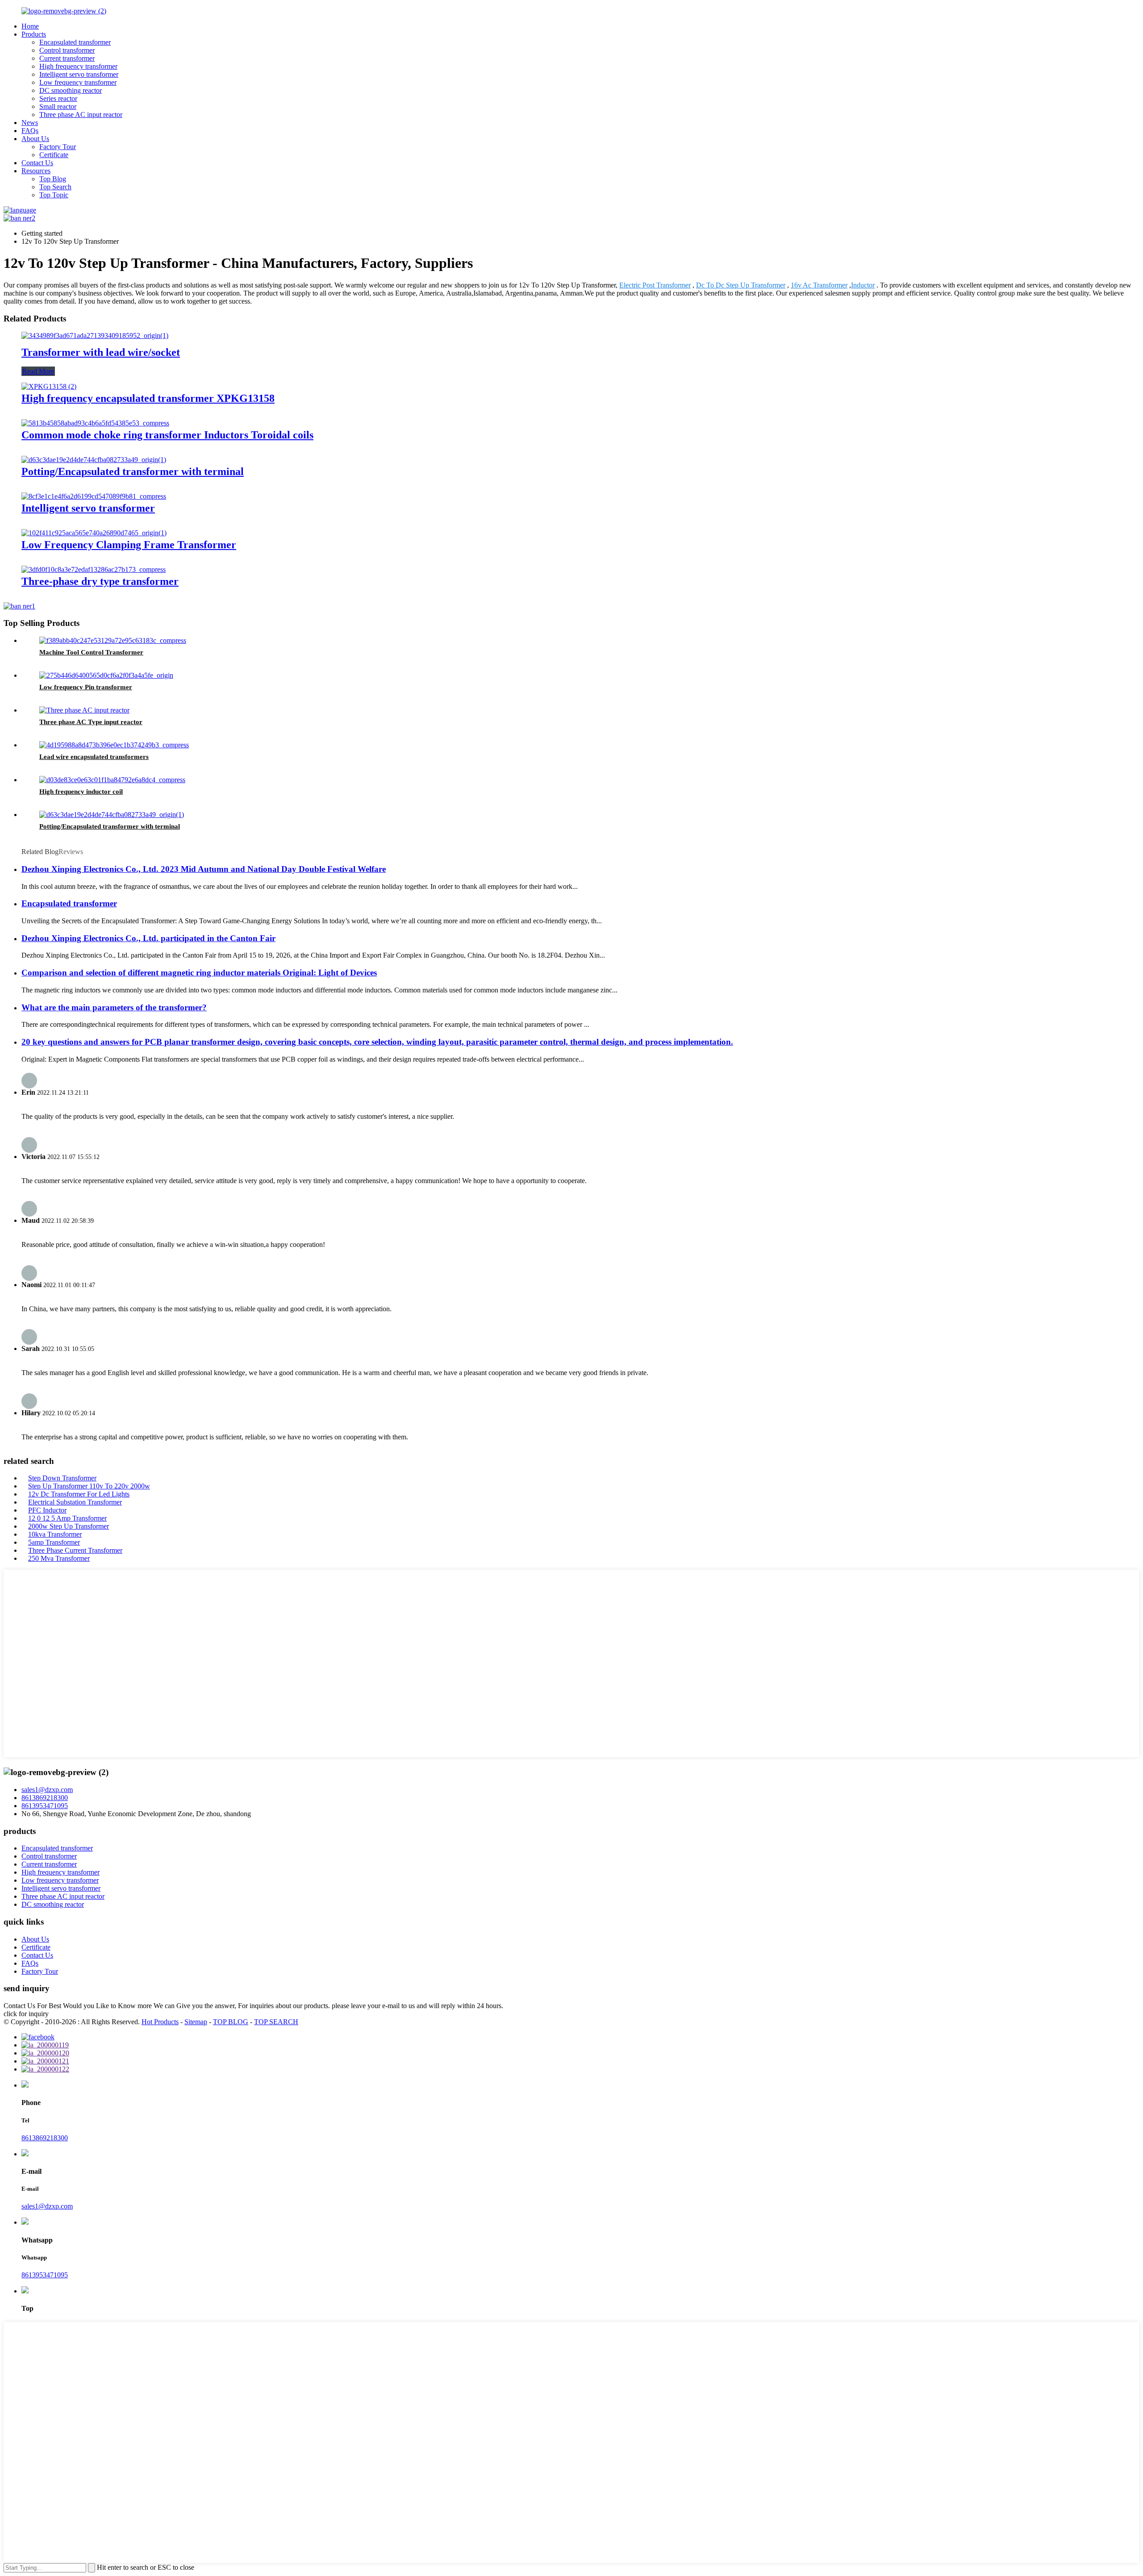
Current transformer (67, 58)
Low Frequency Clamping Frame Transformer (129, 545)
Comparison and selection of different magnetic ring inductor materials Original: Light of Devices (199, 973)
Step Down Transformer (62, 1478)
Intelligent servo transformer (79, 74)
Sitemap (196, 2022)
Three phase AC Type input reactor (91, 722)
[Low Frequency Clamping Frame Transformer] (94, 533)
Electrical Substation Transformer (75, 1502)
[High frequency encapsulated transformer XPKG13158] (49, 386)
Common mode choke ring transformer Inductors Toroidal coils (167, 435)
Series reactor (58, 98)
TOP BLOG (231, 2022)
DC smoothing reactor (71, 90)
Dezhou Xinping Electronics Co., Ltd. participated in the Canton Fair (148, 938)
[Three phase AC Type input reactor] (84, 710)
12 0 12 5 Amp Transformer (67, 1518)
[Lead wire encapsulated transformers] (114, 745)
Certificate (54, 155)
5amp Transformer (54, 1542)
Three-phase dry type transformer (100, 581)
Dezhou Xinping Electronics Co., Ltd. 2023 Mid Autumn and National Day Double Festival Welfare (204, 869)
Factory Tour (58, 147)
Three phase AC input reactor (81, 115)
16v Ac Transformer (819, 285)
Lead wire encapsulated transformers (94, 757)
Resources (36, 171)
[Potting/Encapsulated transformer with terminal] (94, 460)
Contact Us (37, 163)
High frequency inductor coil (81, 792)
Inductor (863, 285)
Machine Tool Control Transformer (91, 652)
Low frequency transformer (78, 82)
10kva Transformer (55, 1534)
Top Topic (54, 195)
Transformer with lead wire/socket (101, 352)
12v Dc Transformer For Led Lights (79, 1494)
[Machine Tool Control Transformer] (113, 640)
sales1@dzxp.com (47, 1790)
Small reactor (58, 106)
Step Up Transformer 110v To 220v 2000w (89, 1486)
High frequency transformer (78, 66)
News (30, 123)
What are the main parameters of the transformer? (114, 1007)
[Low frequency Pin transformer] (106, 675)
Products (34, 34)
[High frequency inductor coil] (112, 780)
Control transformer (67, 50)
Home (30, 26)
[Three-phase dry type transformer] (94, 569)
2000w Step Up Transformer (69, 1526)
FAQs (30, 131)
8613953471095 (45, 1806)
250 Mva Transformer (59, 1558)
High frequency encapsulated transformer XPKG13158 (148, 398)
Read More (38, 371)
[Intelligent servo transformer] (94, 496)
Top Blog (53, 179)
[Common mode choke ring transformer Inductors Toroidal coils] (95, 423)
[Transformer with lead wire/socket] (95, 336)
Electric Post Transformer (655, 285)
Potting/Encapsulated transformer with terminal (133, 471)
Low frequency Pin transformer (86, 687)
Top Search (55, 187)
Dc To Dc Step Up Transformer (741, 285)
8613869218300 (45, 1798)
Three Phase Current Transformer (75, 1550)
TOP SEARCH (276, 2022)
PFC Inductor (47, 1510)
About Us (35, 139)
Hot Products (160, 2022)
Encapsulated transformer (75, 42)
